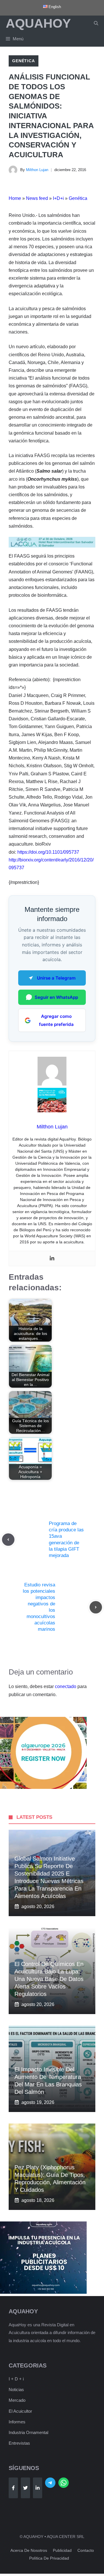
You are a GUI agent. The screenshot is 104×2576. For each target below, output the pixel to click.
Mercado (17, 2400)
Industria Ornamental (28, 2432)
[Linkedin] (52, 1258)
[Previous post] (8, 1540)
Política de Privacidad (49, 2558)
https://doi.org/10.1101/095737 (48, 852)
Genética (24, 61)
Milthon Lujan (37, 170)
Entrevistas (19, 2443)
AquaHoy (38, 23)
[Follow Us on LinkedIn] (38, 2488)
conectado (66, 1686)
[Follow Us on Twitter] (25, 2488)
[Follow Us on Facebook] (13, 2488)
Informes (17, 2422)
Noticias (16, 2390)
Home (15, 198)
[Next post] (96, 1607)
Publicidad (62, 2550)
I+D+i (58, 198)
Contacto (86, 2550)
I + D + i (16, 2379)
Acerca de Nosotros (29, 2550)
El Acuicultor (20, 2411)
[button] (96, 23)
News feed (37, 198)
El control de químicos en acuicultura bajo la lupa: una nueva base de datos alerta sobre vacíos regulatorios (49, 1979)
